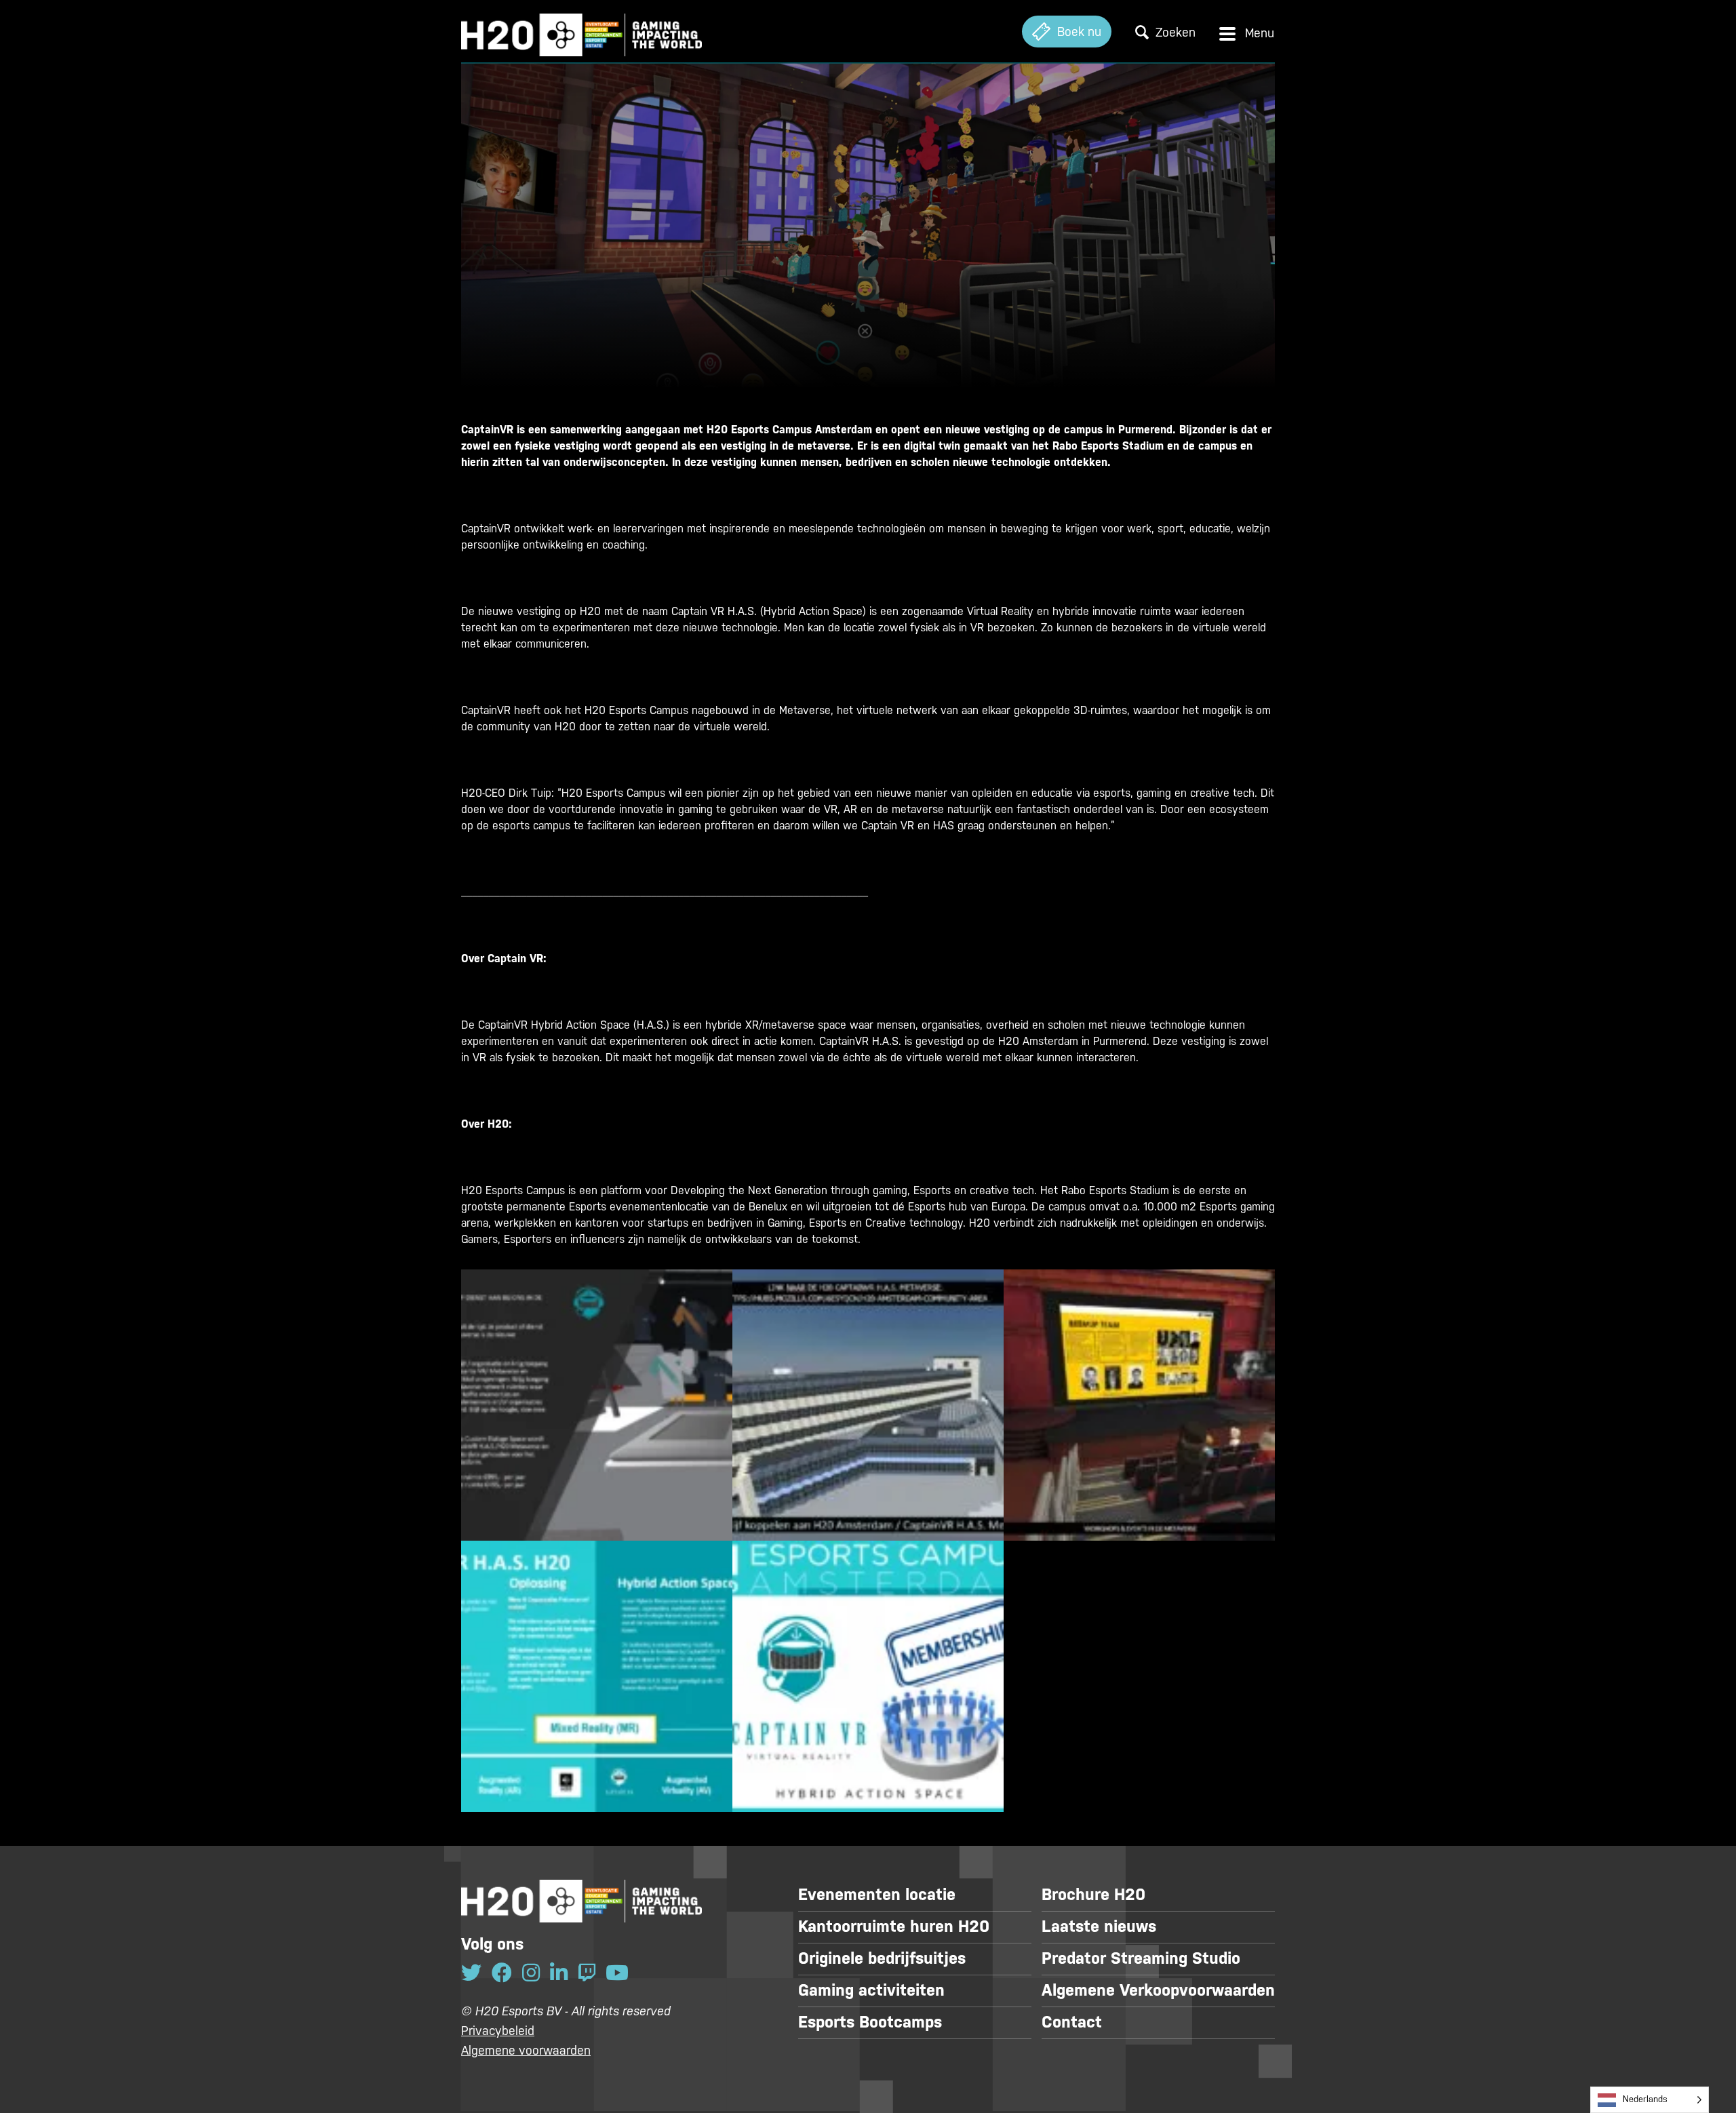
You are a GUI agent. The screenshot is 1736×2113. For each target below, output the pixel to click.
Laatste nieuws (1099, 1927)
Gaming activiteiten (871, 1990)
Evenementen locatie (877, 1895)
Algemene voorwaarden (526, 2050)
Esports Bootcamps (870, 2022)
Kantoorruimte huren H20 (894, 1927)
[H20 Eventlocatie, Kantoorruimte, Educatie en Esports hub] (581, 32)
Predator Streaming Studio (1141, 1958)
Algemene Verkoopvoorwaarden (1158, 1990)
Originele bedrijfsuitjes (882, 1958)
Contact (1072, 2022)
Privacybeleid (498, 2031)
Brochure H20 (1093, 1895)
